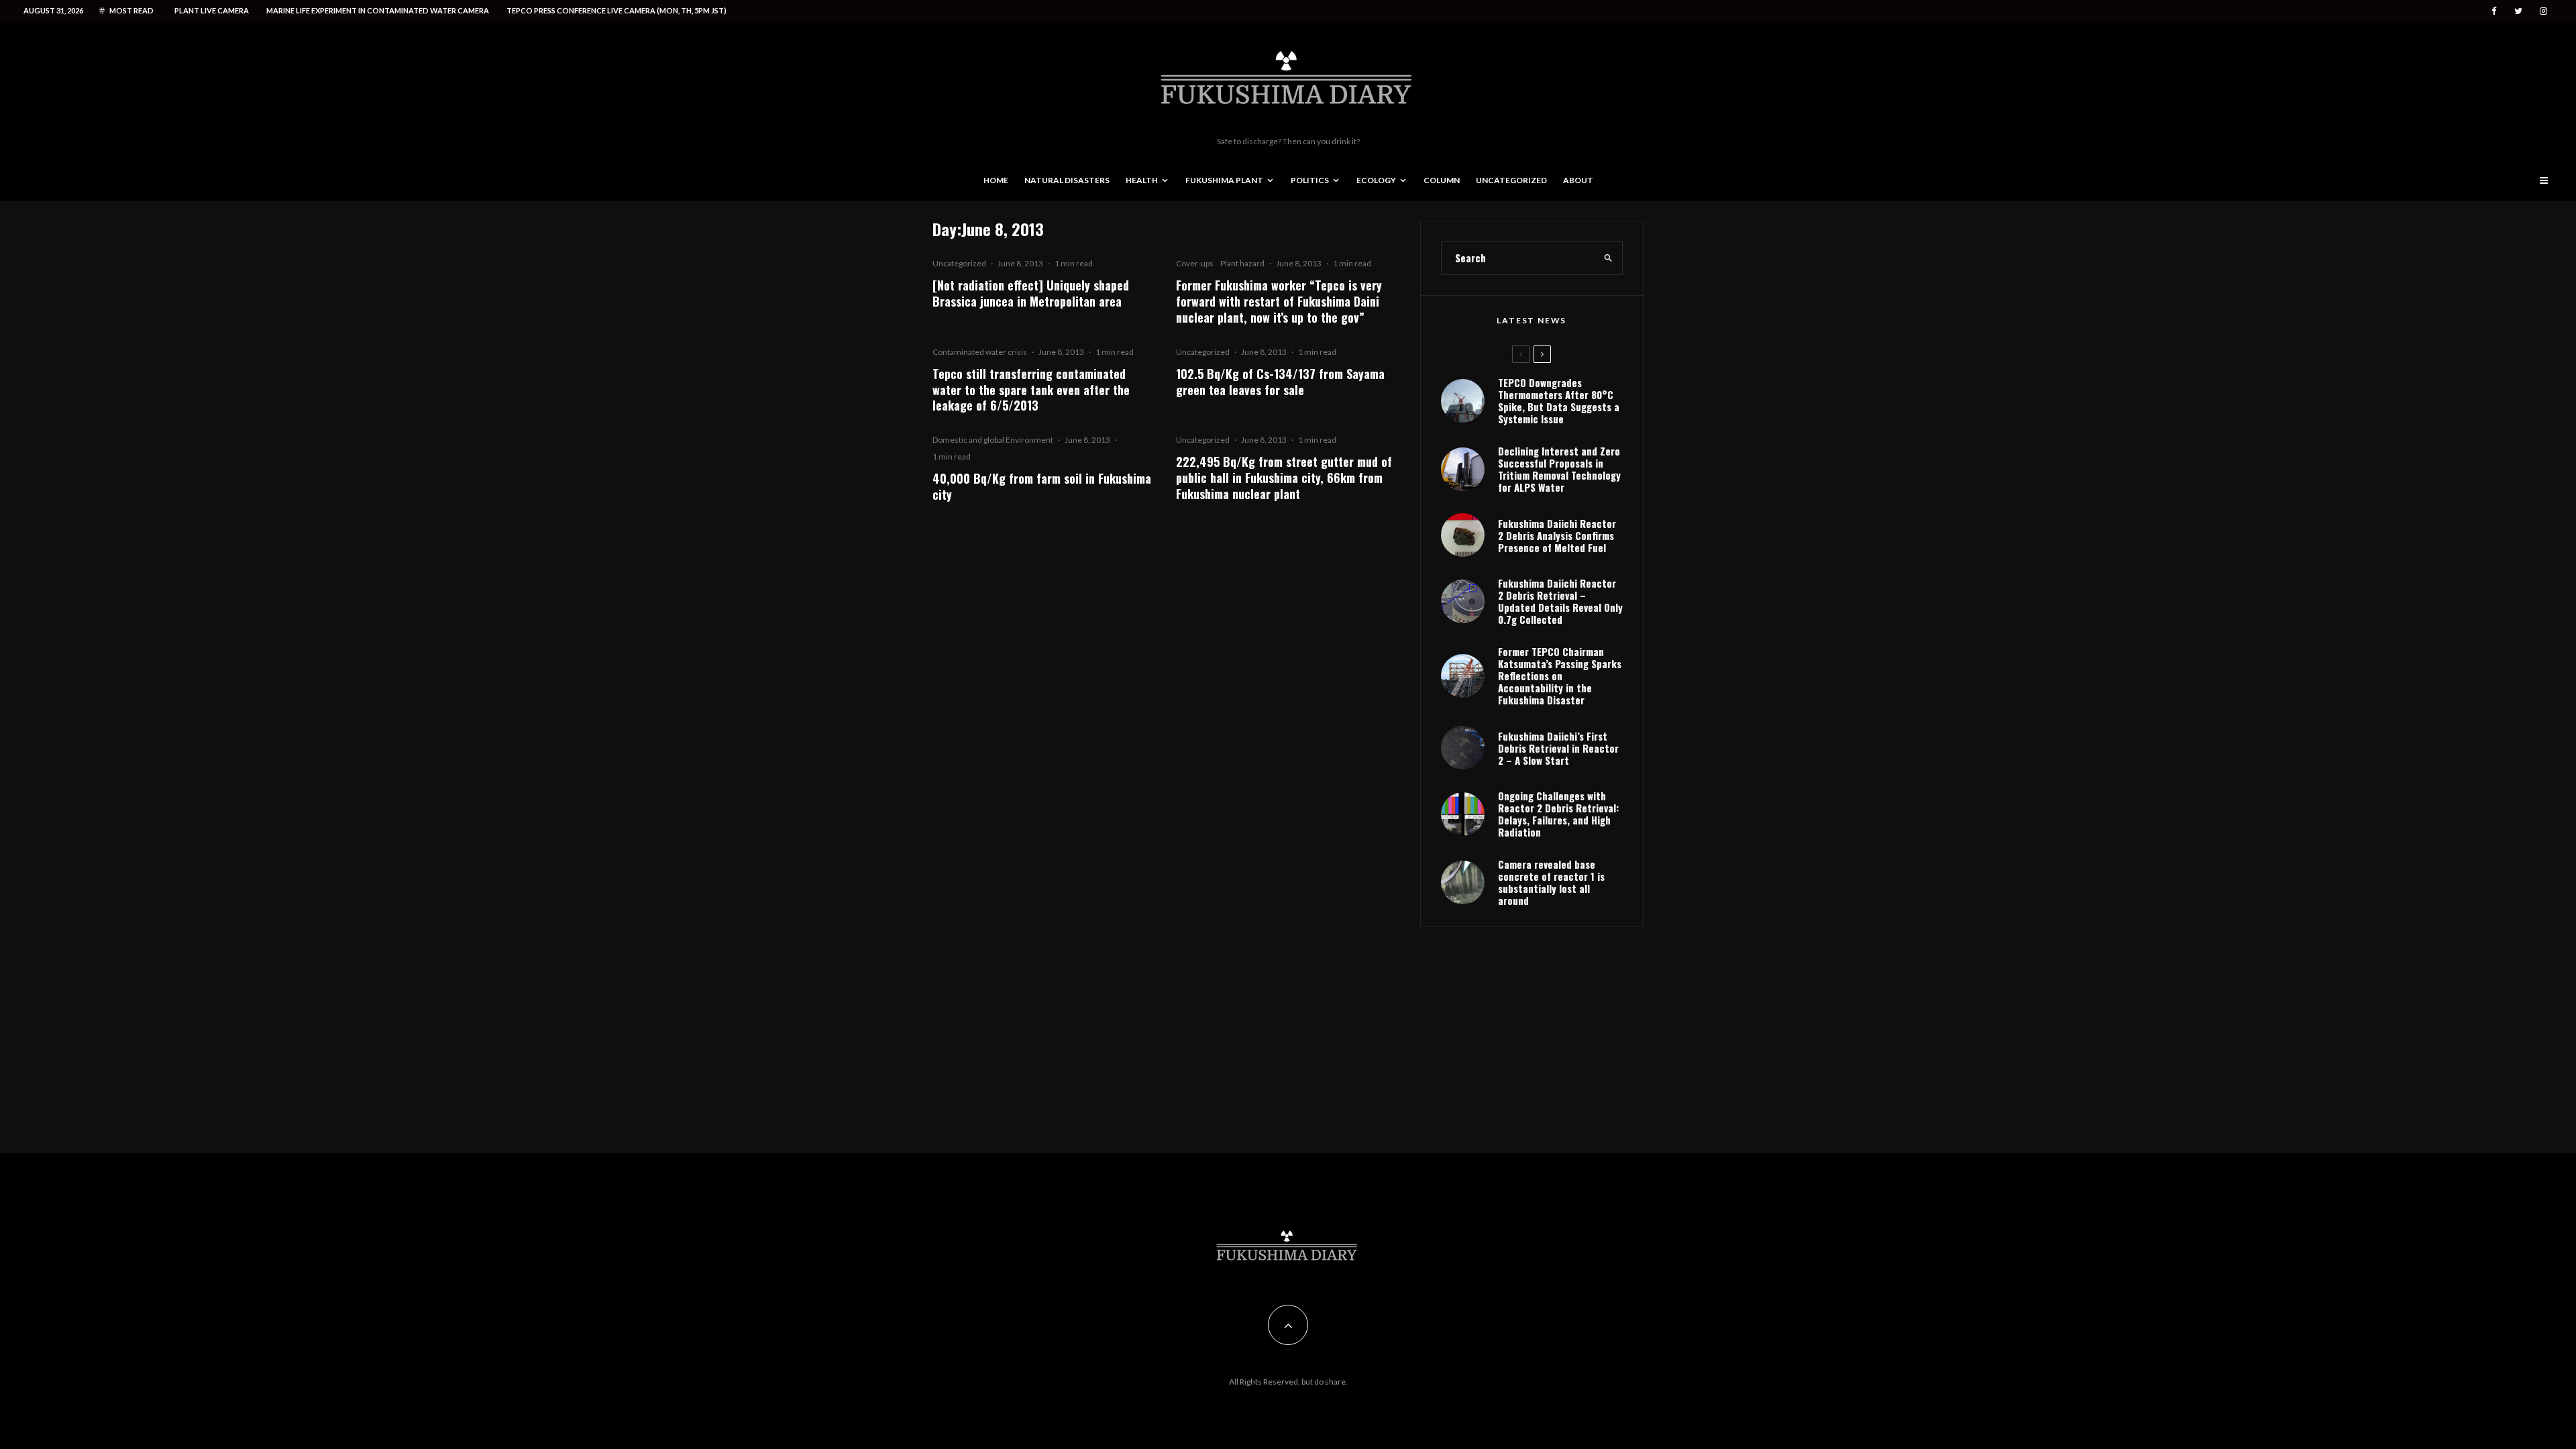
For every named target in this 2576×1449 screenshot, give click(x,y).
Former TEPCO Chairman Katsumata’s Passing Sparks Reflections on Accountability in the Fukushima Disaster (1560, 676)
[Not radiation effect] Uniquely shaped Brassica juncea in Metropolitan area (1031, 293)
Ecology (1376, 180)
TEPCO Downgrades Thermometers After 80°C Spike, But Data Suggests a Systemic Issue (1559, 400)
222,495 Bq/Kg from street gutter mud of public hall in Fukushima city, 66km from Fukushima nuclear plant (1284, 478)
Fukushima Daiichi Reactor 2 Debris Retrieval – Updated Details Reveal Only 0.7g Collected (1560, 601)
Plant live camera (212, 10)
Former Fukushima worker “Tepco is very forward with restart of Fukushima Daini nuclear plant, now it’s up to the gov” (1279, 301)
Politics (1310, 180)
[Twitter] (2518, 11)
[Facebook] (2494, 11)
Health (1142, 180)
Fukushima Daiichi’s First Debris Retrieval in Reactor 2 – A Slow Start (1558, 748)
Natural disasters (1067, 180)
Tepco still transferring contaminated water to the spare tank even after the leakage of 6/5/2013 (1031, 390)
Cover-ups (1195, 263)
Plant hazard (1242, 263)
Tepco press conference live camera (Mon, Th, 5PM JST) (616, 10)
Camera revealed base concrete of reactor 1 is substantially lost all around (1551, 882)
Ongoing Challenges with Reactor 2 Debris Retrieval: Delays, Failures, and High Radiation (1558, 814)
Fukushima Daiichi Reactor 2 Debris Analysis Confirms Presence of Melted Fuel (1557, 535)
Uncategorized (1511, 180)
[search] (1608, 258)
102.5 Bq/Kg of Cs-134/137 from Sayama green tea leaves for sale (1280, 382)
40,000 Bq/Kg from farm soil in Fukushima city (1042, 486)
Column (1442, 180)
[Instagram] (2543, 11)
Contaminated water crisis (980, 352)
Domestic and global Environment (993, 440)
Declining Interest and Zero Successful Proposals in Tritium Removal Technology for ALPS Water (1559, 469)
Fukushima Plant (1224, 180)
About (1578, 180)
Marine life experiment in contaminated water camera (378, 10)
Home (996, 180)
